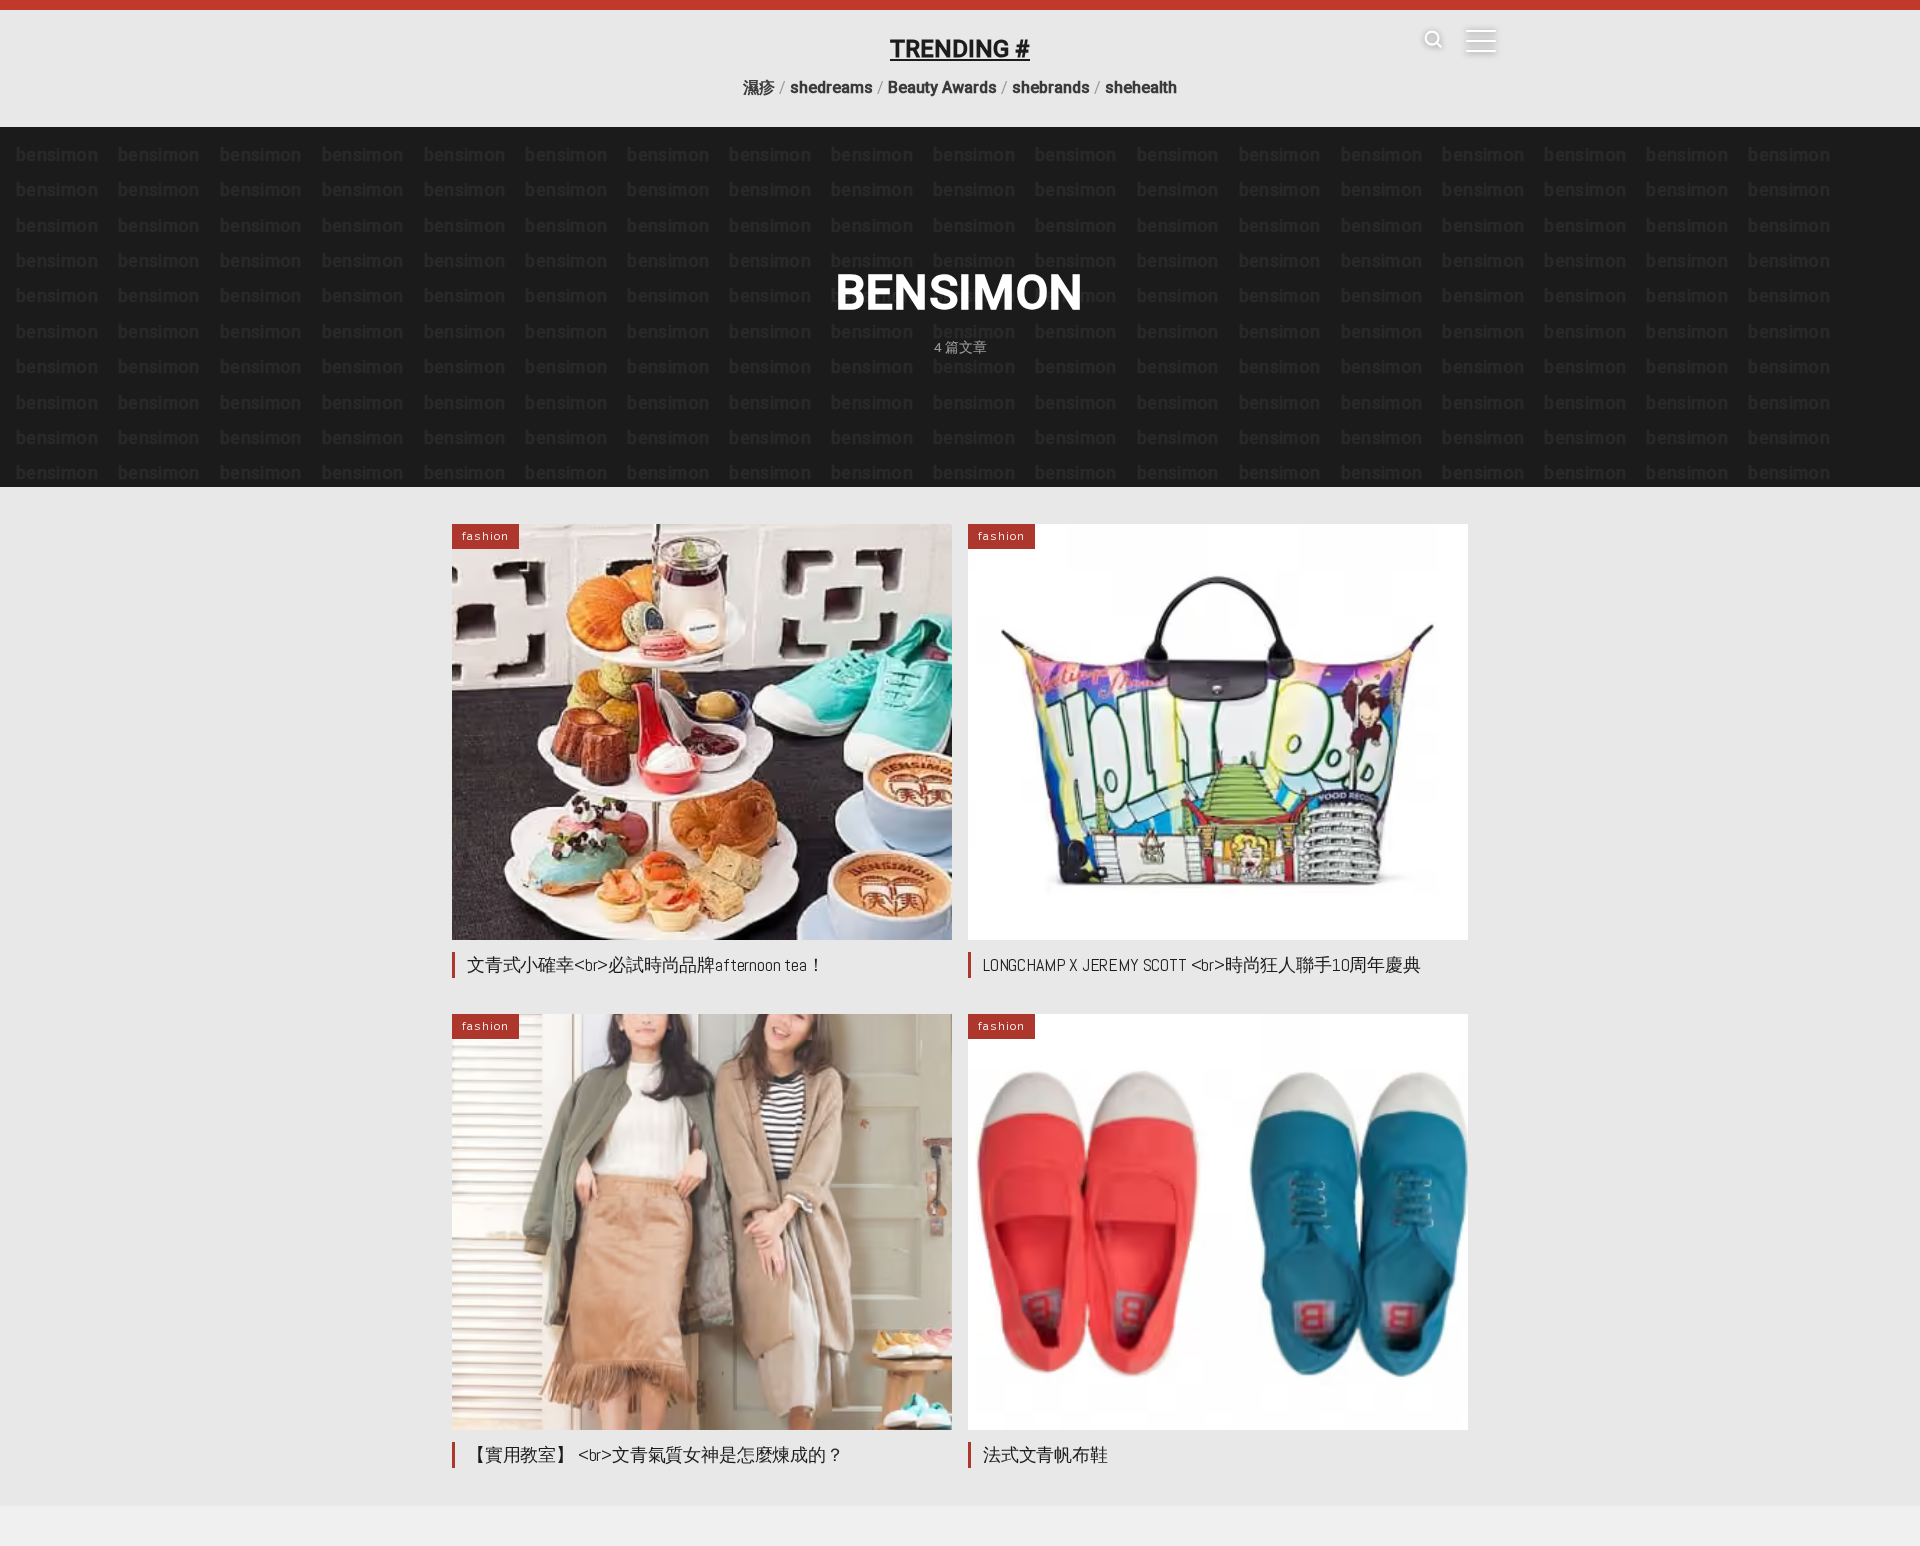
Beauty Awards (942, 87)
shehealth (1141, 87)
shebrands (1051, 87)
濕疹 (759, 87)
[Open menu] (1481, 41)
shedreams (831, 87)
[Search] (1433, 40)
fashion (485, 536)
